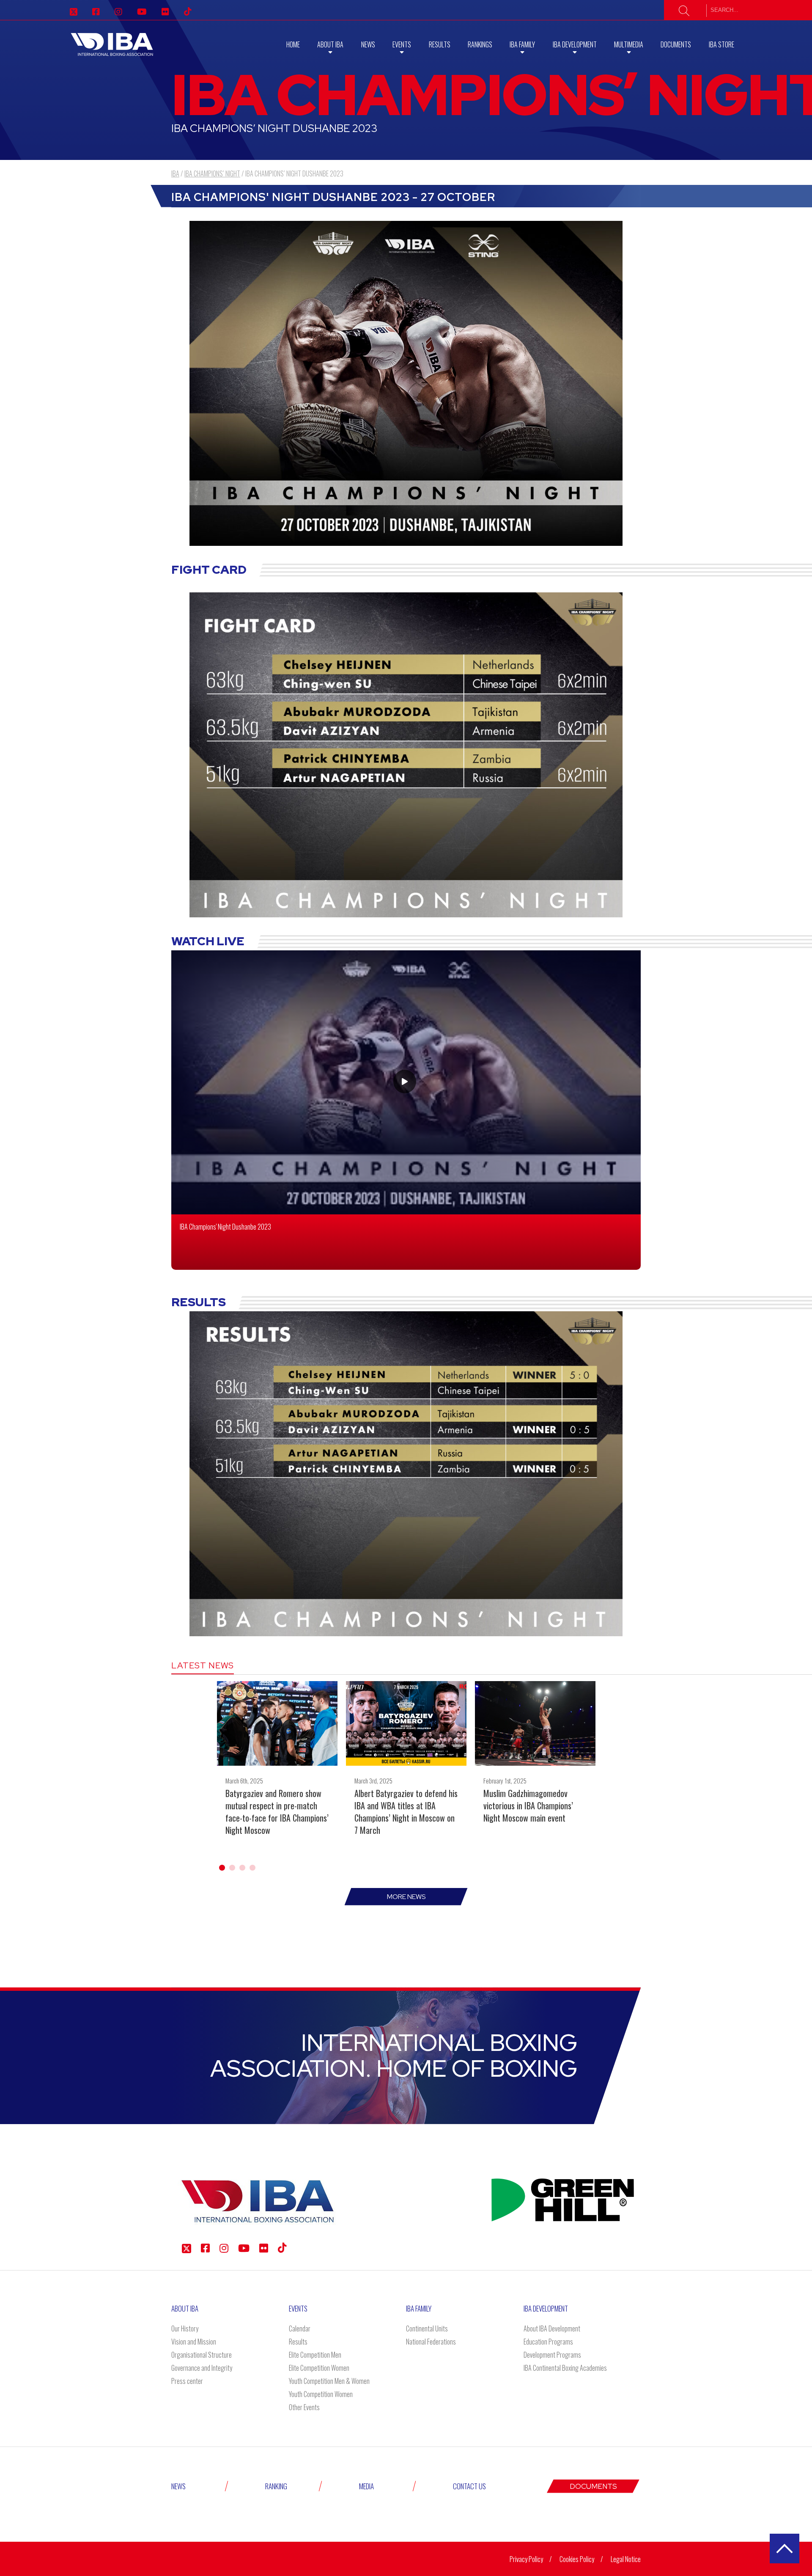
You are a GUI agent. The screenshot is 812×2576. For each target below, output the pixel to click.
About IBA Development (552, 2328)
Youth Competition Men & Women (329, 2381)
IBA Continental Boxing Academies (565, 2368)
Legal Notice (626, 2559)
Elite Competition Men (315, 2355)
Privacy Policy (526, 2559)
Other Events (304, 2407)
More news (406, 1897)
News (368, 44)
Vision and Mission (194, 2342)
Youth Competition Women (321, 2394)
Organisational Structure (202, 2355)
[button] (222, 1868)
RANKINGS (480, 44)
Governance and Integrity (202, 2368)
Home (293, 44)
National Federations (431, 2342)
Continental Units (427, 2328)
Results (440, 44)
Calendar (300, 2328)
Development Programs (552, 2355)
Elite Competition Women (319, 2368)
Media (366, 2486)
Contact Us (469, 2486)
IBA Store (721, 44)
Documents (676, 44)
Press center (187, 2381)
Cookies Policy (577, 2559)
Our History (185, 2328)
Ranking (276, 2486)
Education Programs (548, 2342)
